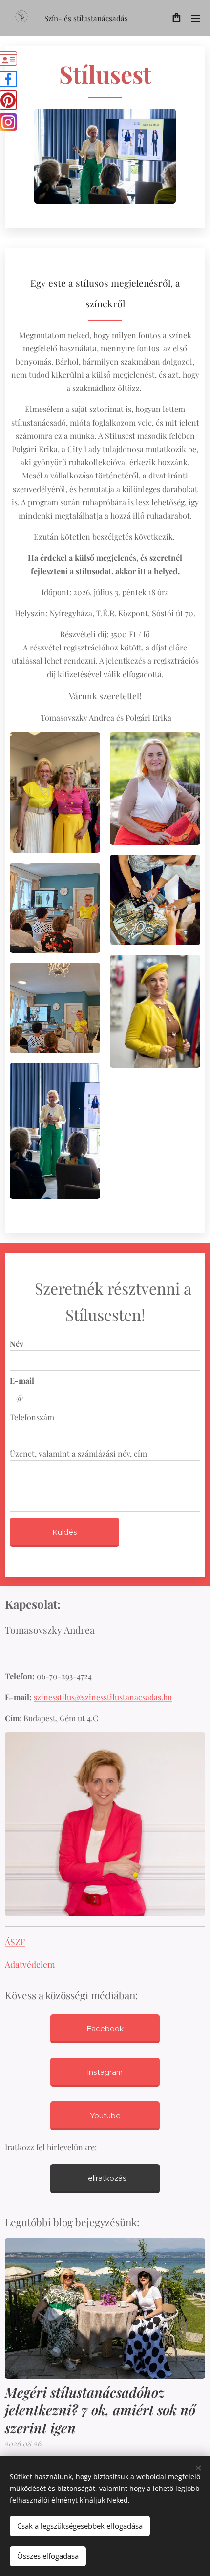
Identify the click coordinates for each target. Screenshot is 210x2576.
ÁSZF (15, 1941)
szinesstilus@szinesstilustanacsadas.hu (103, 1697)
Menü (195, 18)
